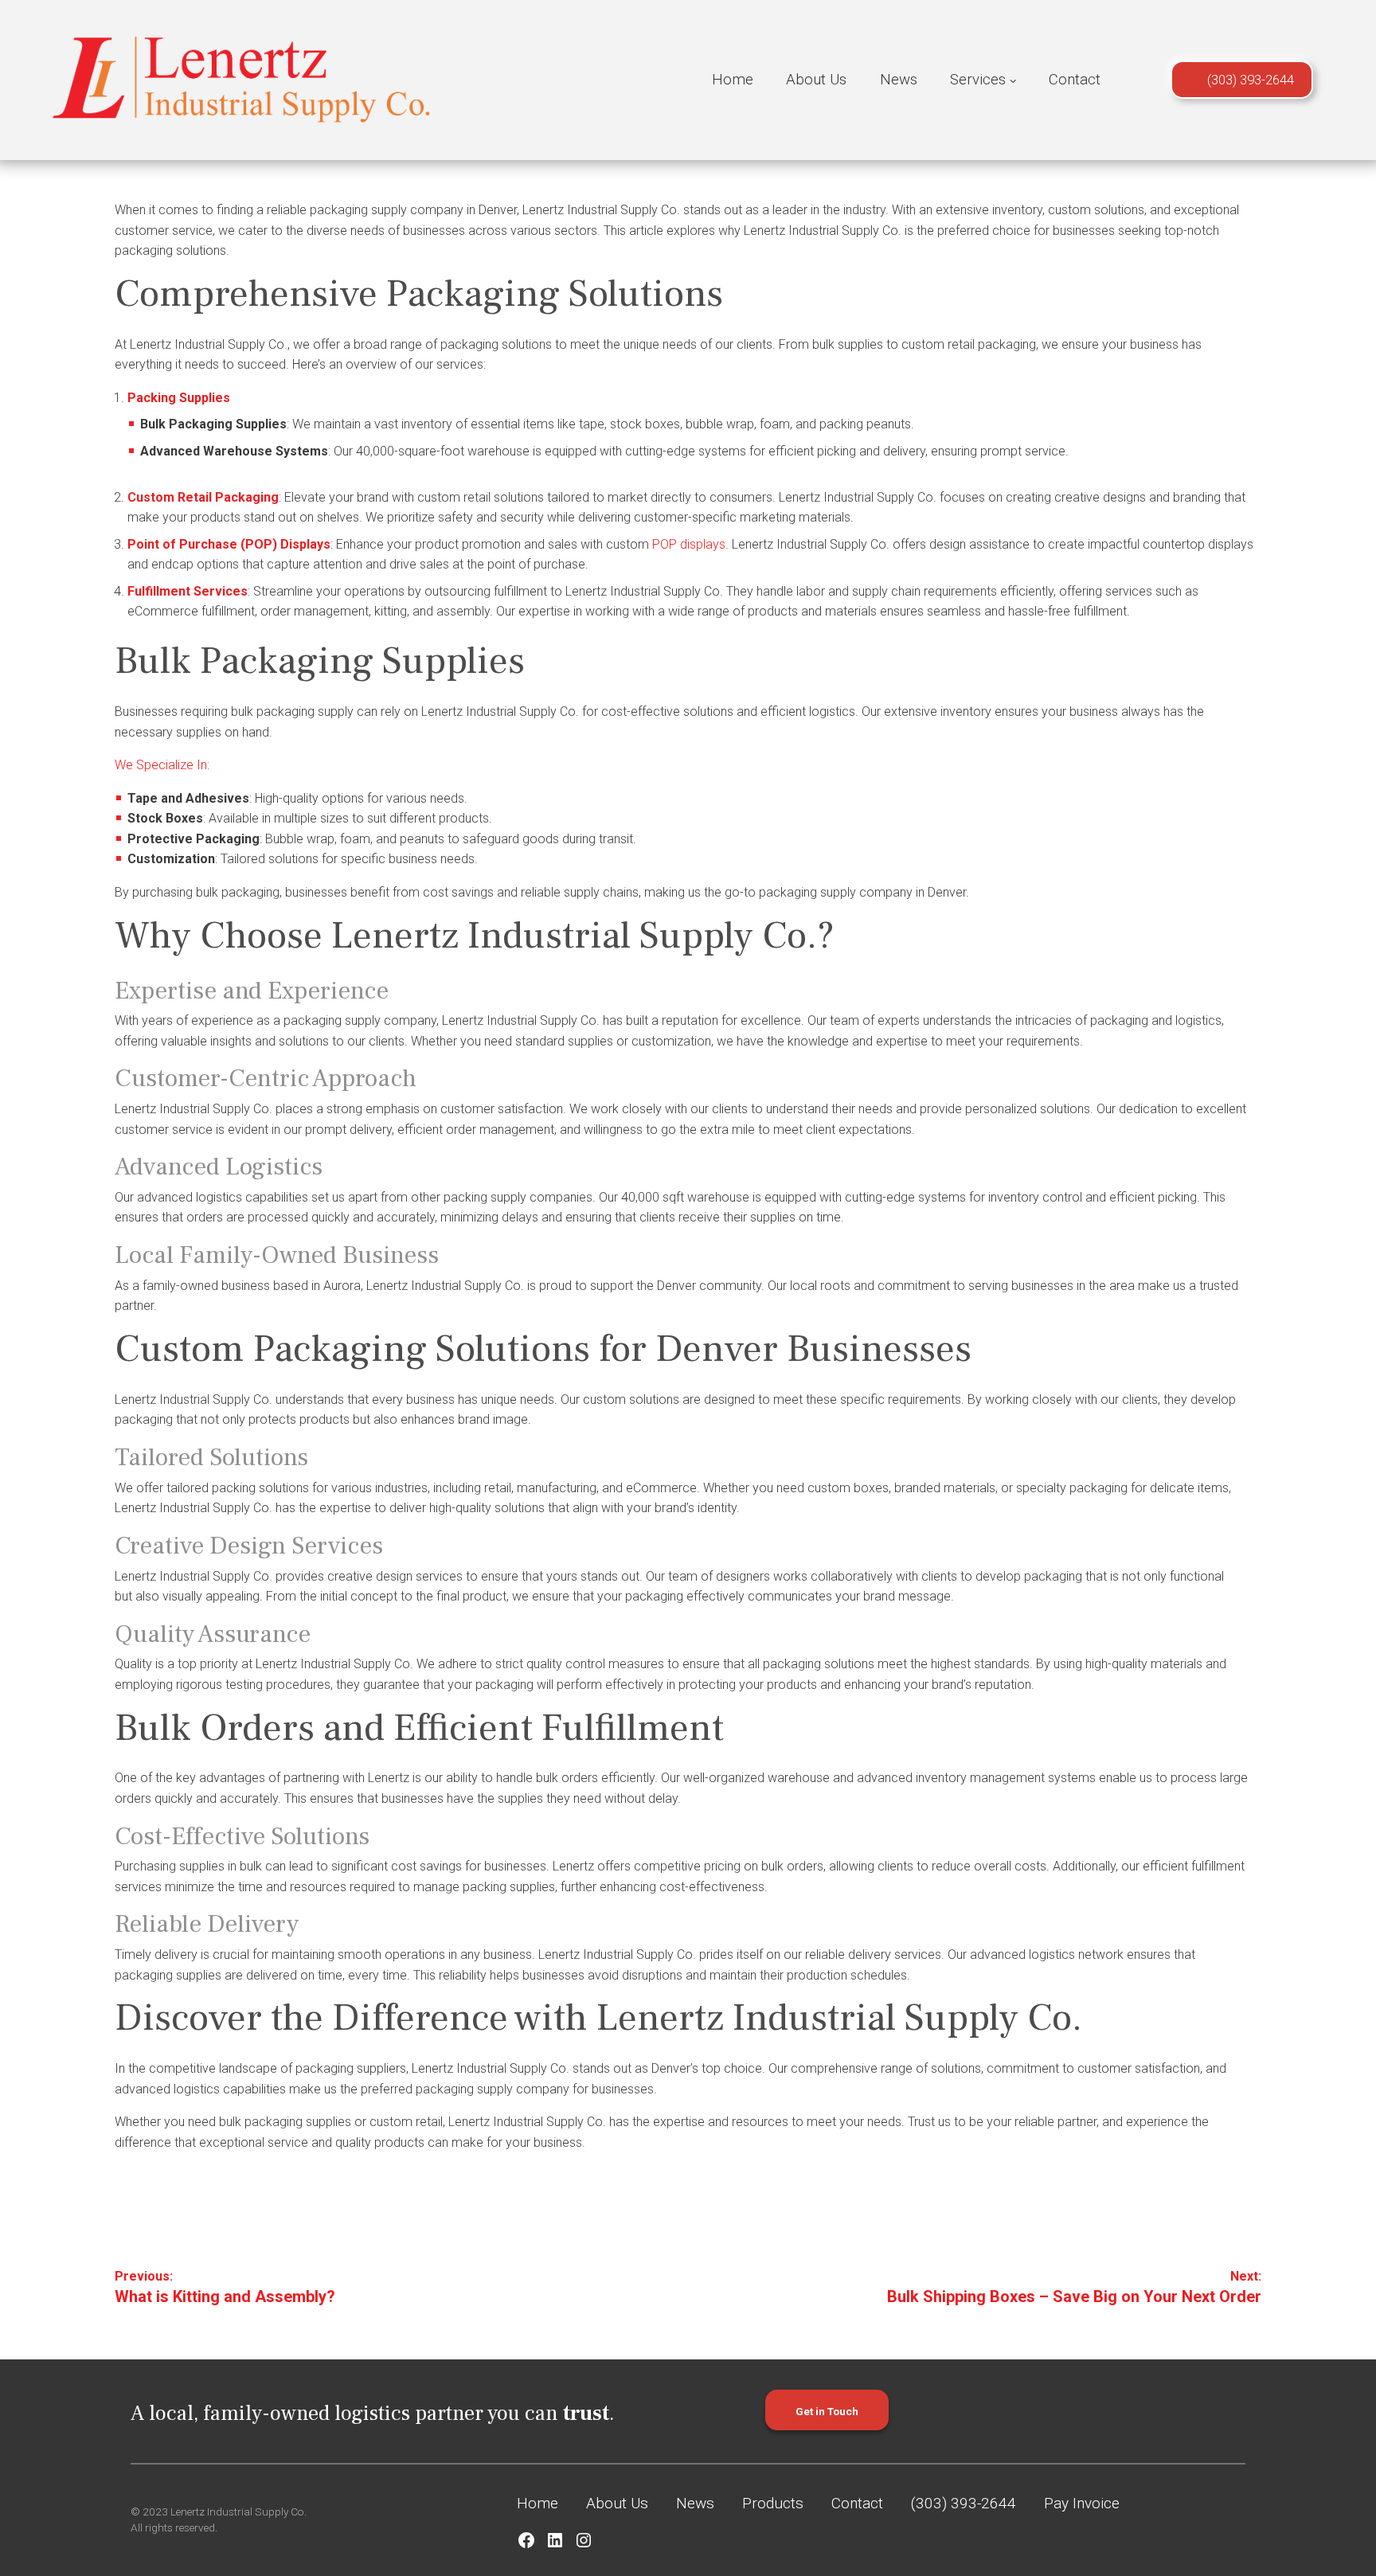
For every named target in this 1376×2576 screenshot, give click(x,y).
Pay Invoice (1082, 2503)
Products (773, 2503)
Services (978, 80)
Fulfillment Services (188, 591)
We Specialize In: (162, 765)
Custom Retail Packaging (203, 497)
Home (733, 80)
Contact (1075, 80)
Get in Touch (827, 2411)
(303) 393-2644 (1251, 80)
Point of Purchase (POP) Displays (229, 544)
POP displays (687, 544)
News (899, 80)
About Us (816, 80)
